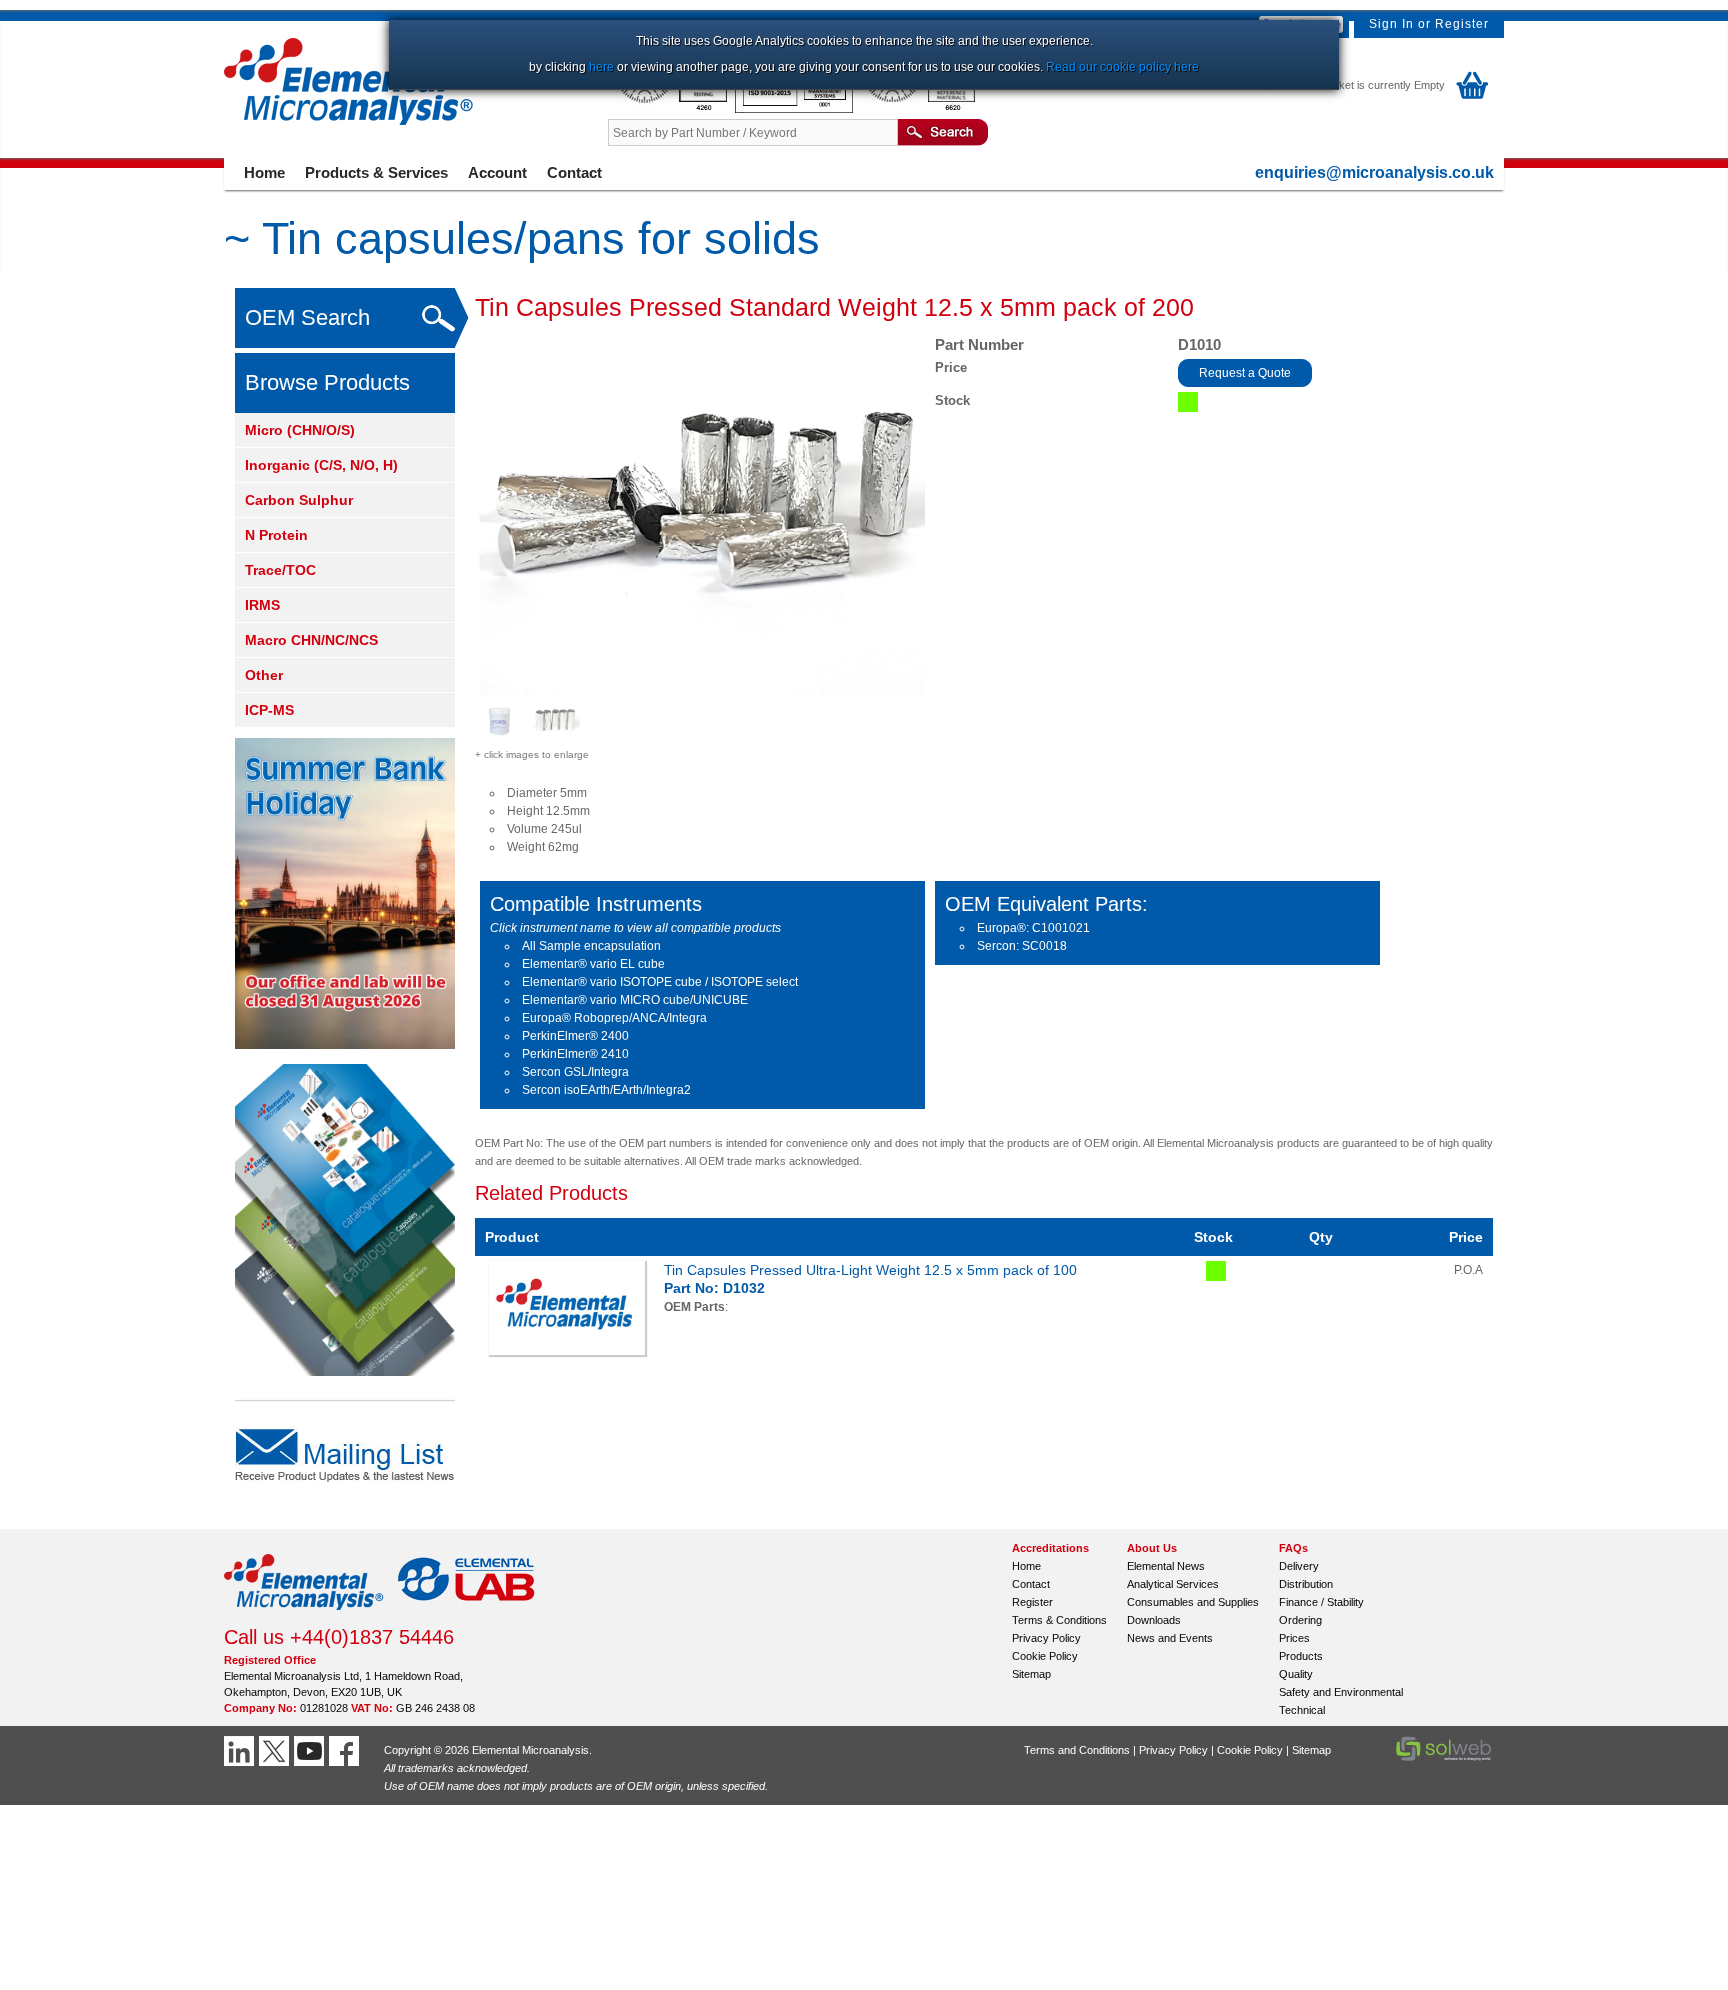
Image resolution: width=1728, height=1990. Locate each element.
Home (264, 172)
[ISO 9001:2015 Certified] (795, 109)
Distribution (1306, 1584)
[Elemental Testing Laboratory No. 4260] (671, 109)
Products (1301, 1656)
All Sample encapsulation (591, 946)
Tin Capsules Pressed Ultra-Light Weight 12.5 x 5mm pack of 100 (870, 1270)
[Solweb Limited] (1443, 1759)
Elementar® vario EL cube (593, 964)
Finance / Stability (1321, 1602)
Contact (574, 172)
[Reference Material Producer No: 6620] (918, 109)
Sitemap (1031, 1674)
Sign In (1391, 24)
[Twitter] (276, 1751)
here (601, 67)
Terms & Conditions (1059, 1620)
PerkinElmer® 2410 (575, 1054)
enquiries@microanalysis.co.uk (1374, 172)
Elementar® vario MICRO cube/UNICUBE (635, 1000)
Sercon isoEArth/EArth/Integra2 (606, 1090)
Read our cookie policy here (1122, 67)
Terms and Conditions (1077, 1750)
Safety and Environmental (1341, 1692)
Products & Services (376, 172)
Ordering (1300, 1620)
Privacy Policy (1046, 1638)
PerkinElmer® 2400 (575, 1036)
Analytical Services (1173, 1584)
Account (497, 172)
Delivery (1299, 1566)
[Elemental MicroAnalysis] (304, 1616)
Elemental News (1166, 1566)
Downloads (1154, 1620)
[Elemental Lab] (467, 1616)
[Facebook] (346, 1751)
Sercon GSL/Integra (575, 1072)
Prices (1294, 1638)
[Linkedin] (241, 1751)
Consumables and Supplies (1193, 1602)
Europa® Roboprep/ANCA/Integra (614, 1018)
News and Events (1170, 1638)
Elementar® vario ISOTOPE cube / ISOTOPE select (660, 982)
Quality (1296, 1674)
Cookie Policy (1045, 1656)
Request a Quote (1245, 373)
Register (1462, 24)
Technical (1302, 1710)
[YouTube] (311, 1751)
